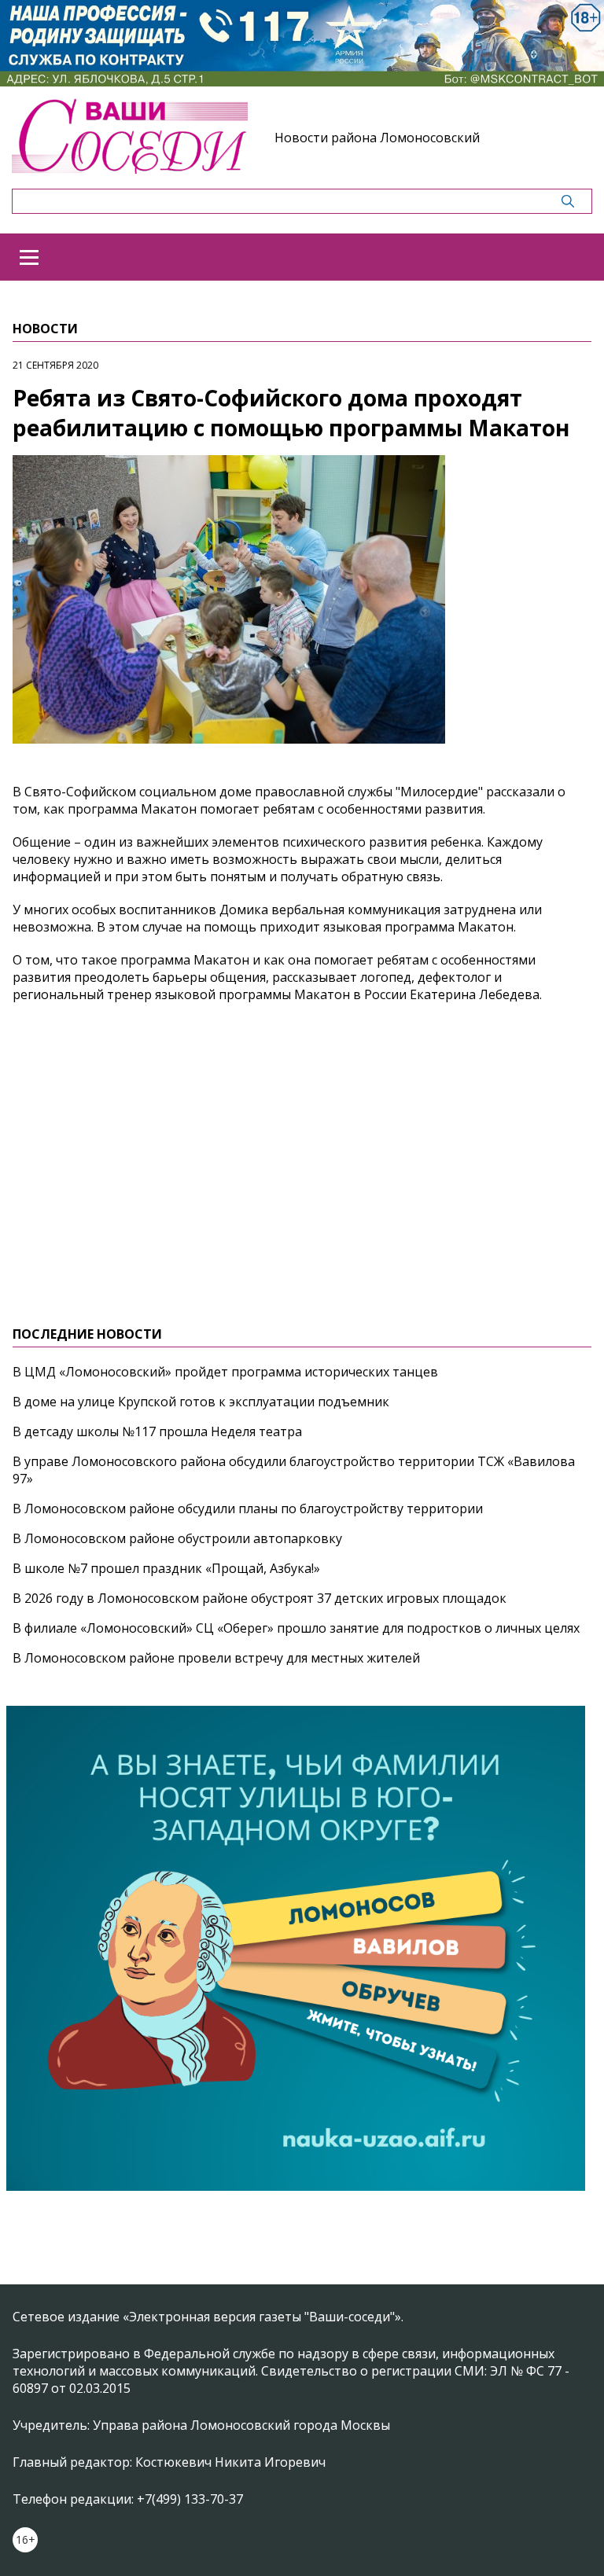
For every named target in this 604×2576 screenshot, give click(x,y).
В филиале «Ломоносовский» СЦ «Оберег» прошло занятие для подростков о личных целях (296, 1628)
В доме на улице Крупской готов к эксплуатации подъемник (201, 1402)
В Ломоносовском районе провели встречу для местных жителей (216, 1658)
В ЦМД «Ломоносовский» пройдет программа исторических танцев (225, 1372)
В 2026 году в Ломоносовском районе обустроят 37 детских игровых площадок (260, 1598)
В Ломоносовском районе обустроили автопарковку (177, 1538)
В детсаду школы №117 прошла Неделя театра (157, 1431)
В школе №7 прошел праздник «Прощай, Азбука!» (166, 1568)
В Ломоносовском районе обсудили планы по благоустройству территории (248, 1508)
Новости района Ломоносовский (377, 138)
